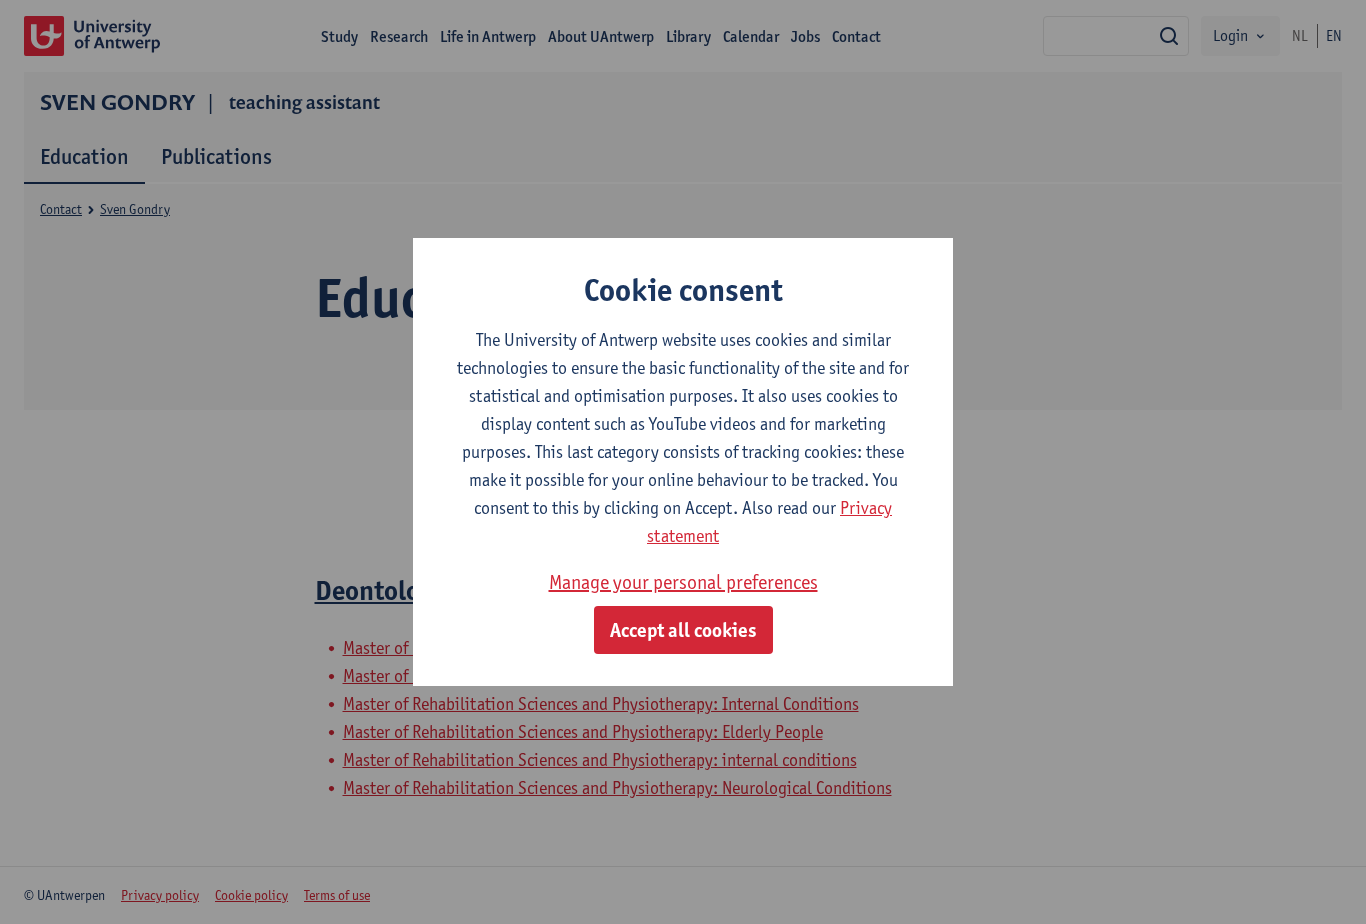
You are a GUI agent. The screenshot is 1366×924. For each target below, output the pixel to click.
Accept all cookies (683, 630)
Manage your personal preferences (683, 582)
